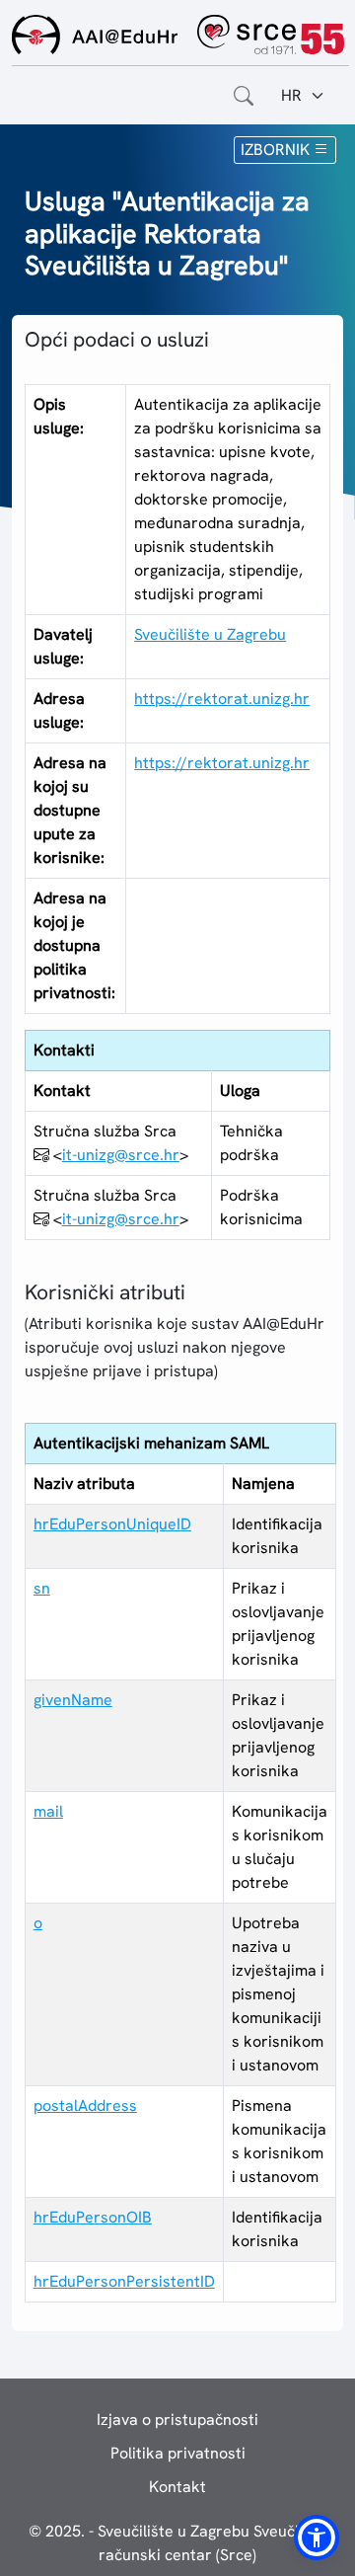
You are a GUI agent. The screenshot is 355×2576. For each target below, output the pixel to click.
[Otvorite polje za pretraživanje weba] (244, 96)
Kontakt (177, 2487)
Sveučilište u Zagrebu (210, 634)
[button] (317, 2537)
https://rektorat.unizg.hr (222, 699)
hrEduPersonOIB (93, 2217)
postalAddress (85, 2106)
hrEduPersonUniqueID (112, 1524)
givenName (73, 1700)
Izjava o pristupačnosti (177, 2420)
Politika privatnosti (178, 2453)
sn (42, 1588)
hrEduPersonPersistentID (124, 2281)
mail (48, 1811)
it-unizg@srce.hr (121, 1155)
